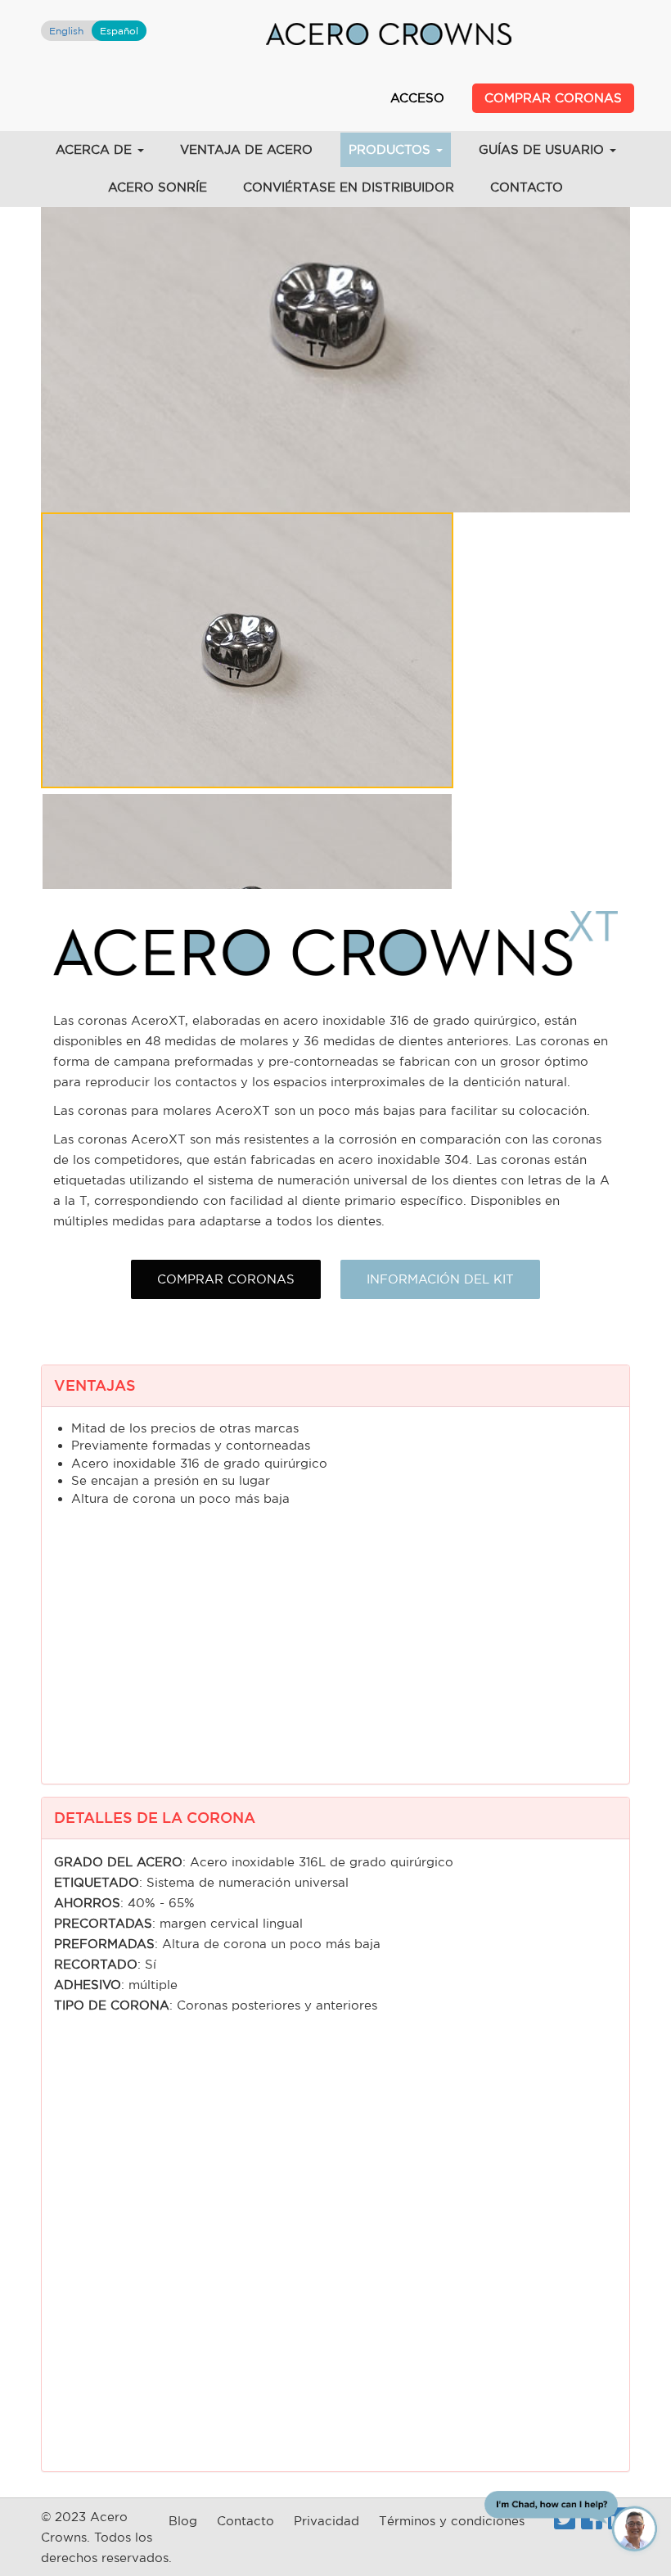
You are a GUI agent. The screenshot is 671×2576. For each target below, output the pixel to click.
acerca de (96, 149)
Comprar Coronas (553, 98)
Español (119, 31)
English (66, 31)
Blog (183, 2521)
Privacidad (326, 2521)
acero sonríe (158, 187)
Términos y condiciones (452, 2521)
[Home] (389, 33)
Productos (392, 149)
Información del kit (440, 1279)
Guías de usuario (543, 149)
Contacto (527, 187)
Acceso (417, 98)
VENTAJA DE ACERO (246, 149)
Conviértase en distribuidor (349, 187)
